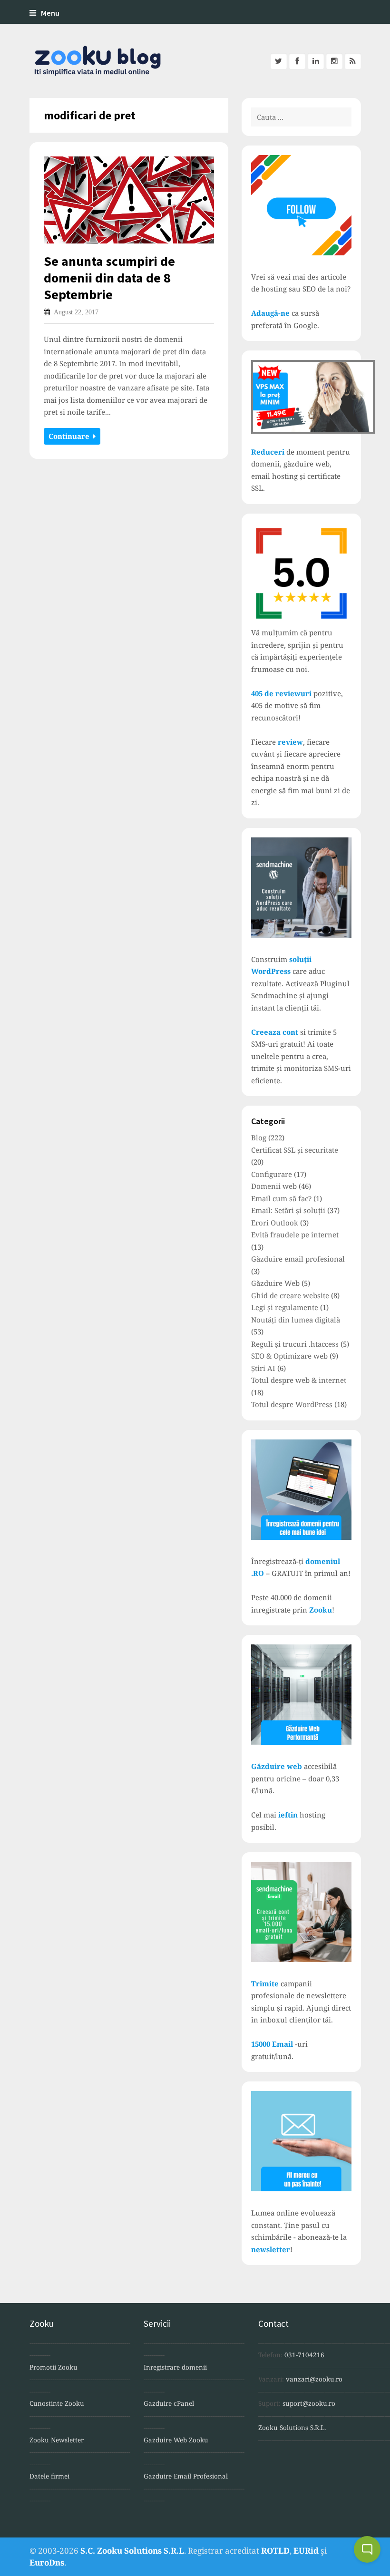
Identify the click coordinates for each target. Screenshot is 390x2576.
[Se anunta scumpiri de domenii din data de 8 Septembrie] (129, 200)
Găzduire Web (275, 1283)
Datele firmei (49, 2476)
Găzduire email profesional (298, 1259)
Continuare (71, 436)
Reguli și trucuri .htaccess (295, 1344)
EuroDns (47, 2562)
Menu (50, 13)
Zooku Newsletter (57, 2440)
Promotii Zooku (54, 2367)
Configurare (272, 1174)
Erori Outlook (275, 1223)
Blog (259, 1137)
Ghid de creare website (290, 1295)
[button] (367, 2549)
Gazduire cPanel (169, 2403)
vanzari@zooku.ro (314, 2379)
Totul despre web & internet (299, 1380)
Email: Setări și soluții (288, 1210)
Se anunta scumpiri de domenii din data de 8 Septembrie (109, 278)
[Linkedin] (316, 61)
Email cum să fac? (281, 1198)
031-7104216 (304, 2355)
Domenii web (274, 1186)
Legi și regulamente (285, 1307)
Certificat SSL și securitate (295, 1150)
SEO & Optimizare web (289, 1356)
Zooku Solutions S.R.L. (292, 2428)
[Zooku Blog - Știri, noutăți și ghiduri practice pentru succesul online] (93, 61)
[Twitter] (279, 61)
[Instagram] (334, 61)
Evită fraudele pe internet (295, 1235)
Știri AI (263, 1368)
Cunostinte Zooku (57, 2403)
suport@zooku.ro (309, 2403)
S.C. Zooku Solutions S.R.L (132, 2551)
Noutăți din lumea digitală (296, 1320)
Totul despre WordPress (292, 1404)
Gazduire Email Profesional (186, 2476)
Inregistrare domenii (175, 2367)
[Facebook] (297, 61)
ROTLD (275, 2551)
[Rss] (353, 61)
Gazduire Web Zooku (176, 2440)
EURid (306, 2551)
